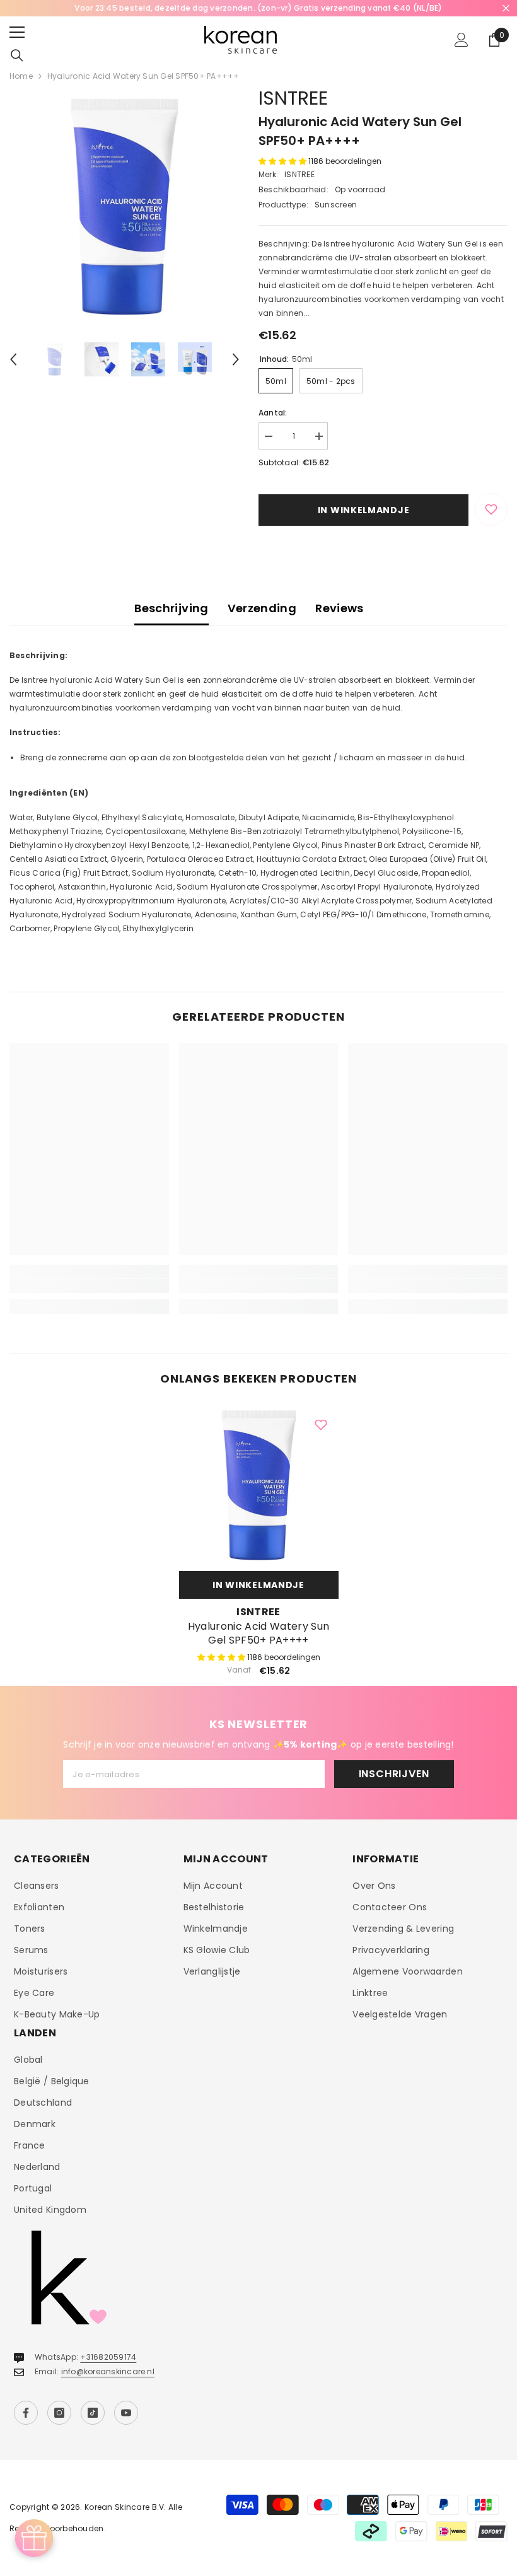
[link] (89, 1286)
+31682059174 (108, 2357)
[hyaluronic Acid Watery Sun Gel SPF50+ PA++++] (259, 1485)
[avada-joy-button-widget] (34, 2538)
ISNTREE (293, 98)
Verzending (262, 608)
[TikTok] (93, 2413)
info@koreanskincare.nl (108, 2371)
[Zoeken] (17, 55)
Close (506, 9)
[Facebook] (26, 2413)
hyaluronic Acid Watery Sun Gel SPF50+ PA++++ (258, 1633)
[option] (258, 8)
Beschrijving (171, 608)
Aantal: (273, 413)
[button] (13, 359)
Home (21, 76)
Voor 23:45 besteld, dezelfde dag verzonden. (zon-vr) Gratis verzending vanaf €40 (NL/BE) (258, 8)
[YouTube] (126, 2413)
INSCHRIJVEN (394, 1774)
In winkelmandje (364, 510)
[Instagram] (59, 2413)
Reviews (340, 608)
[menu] (17, 32)
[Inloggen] (462, 40)
